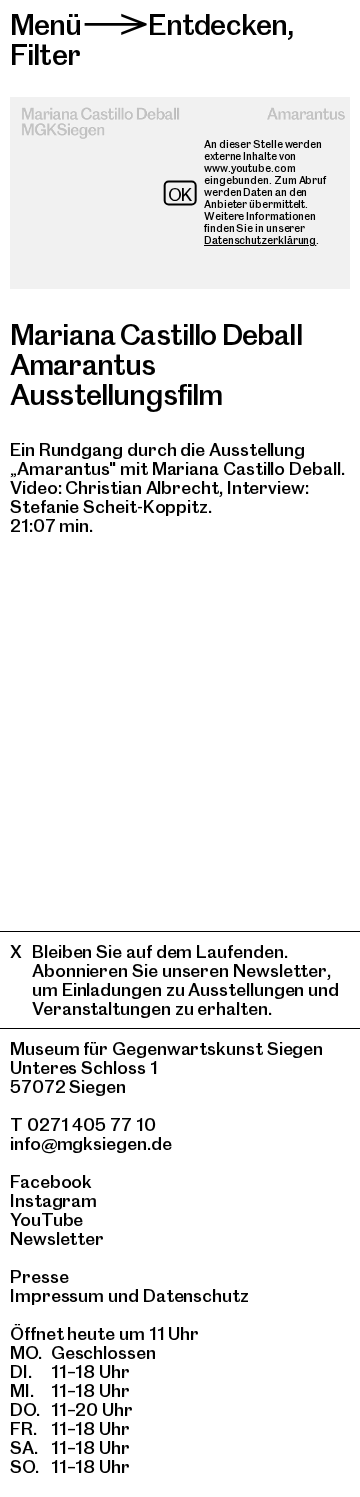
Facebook (51, 1181)
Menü (46, 24)
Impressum (57, 1295)
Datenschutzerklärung (260, 240)
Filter (45, 54)
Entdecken (217, 24)
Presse (39, 1276)
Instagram (53, 1200)
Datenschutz (196, 1295)
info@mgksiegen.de (91, 1143)
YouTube (46, 1219)
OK (180, 194)
